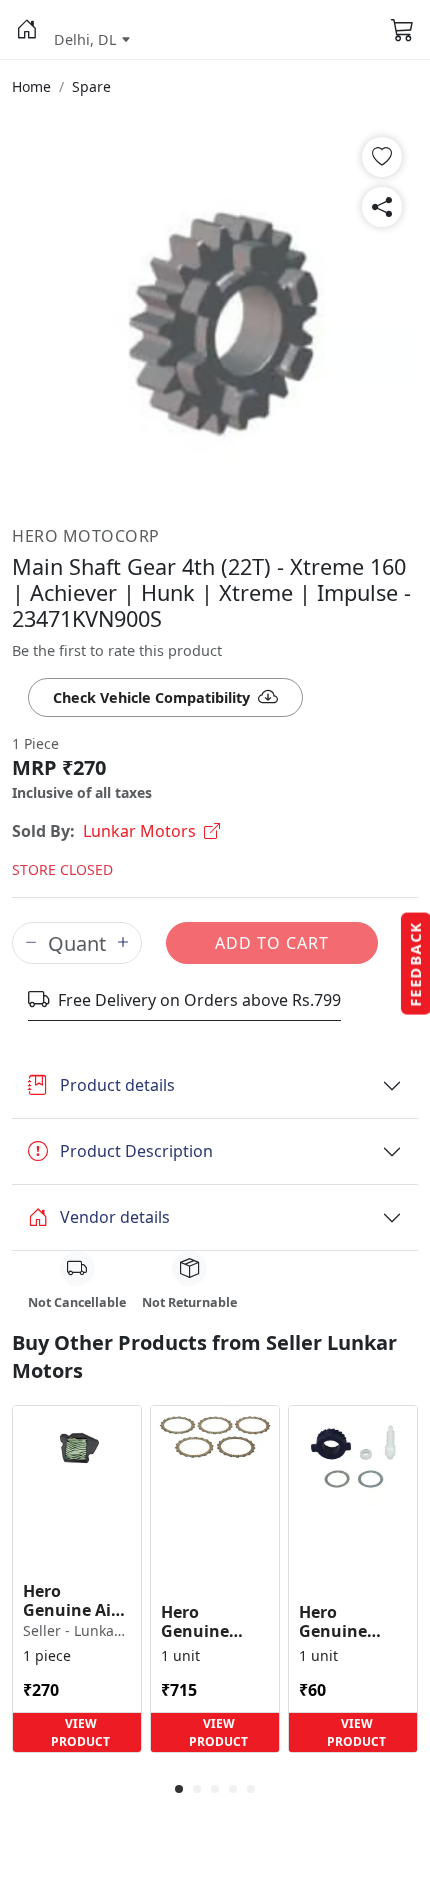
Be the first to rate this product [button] (117, 650)
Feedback (415, 964)
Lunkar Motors (139, 831)
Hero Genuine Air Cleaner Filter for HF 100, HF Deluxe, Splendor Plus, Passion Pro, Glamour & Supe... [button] (76, 1601)
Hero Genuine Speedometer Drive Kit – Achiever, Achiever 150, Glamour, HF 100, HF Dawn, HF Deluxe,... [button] (351, 1622)
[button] (27, 30)
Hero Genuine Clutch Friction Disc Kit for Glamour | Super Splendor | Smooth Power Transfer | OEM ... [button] (210, 1622)
